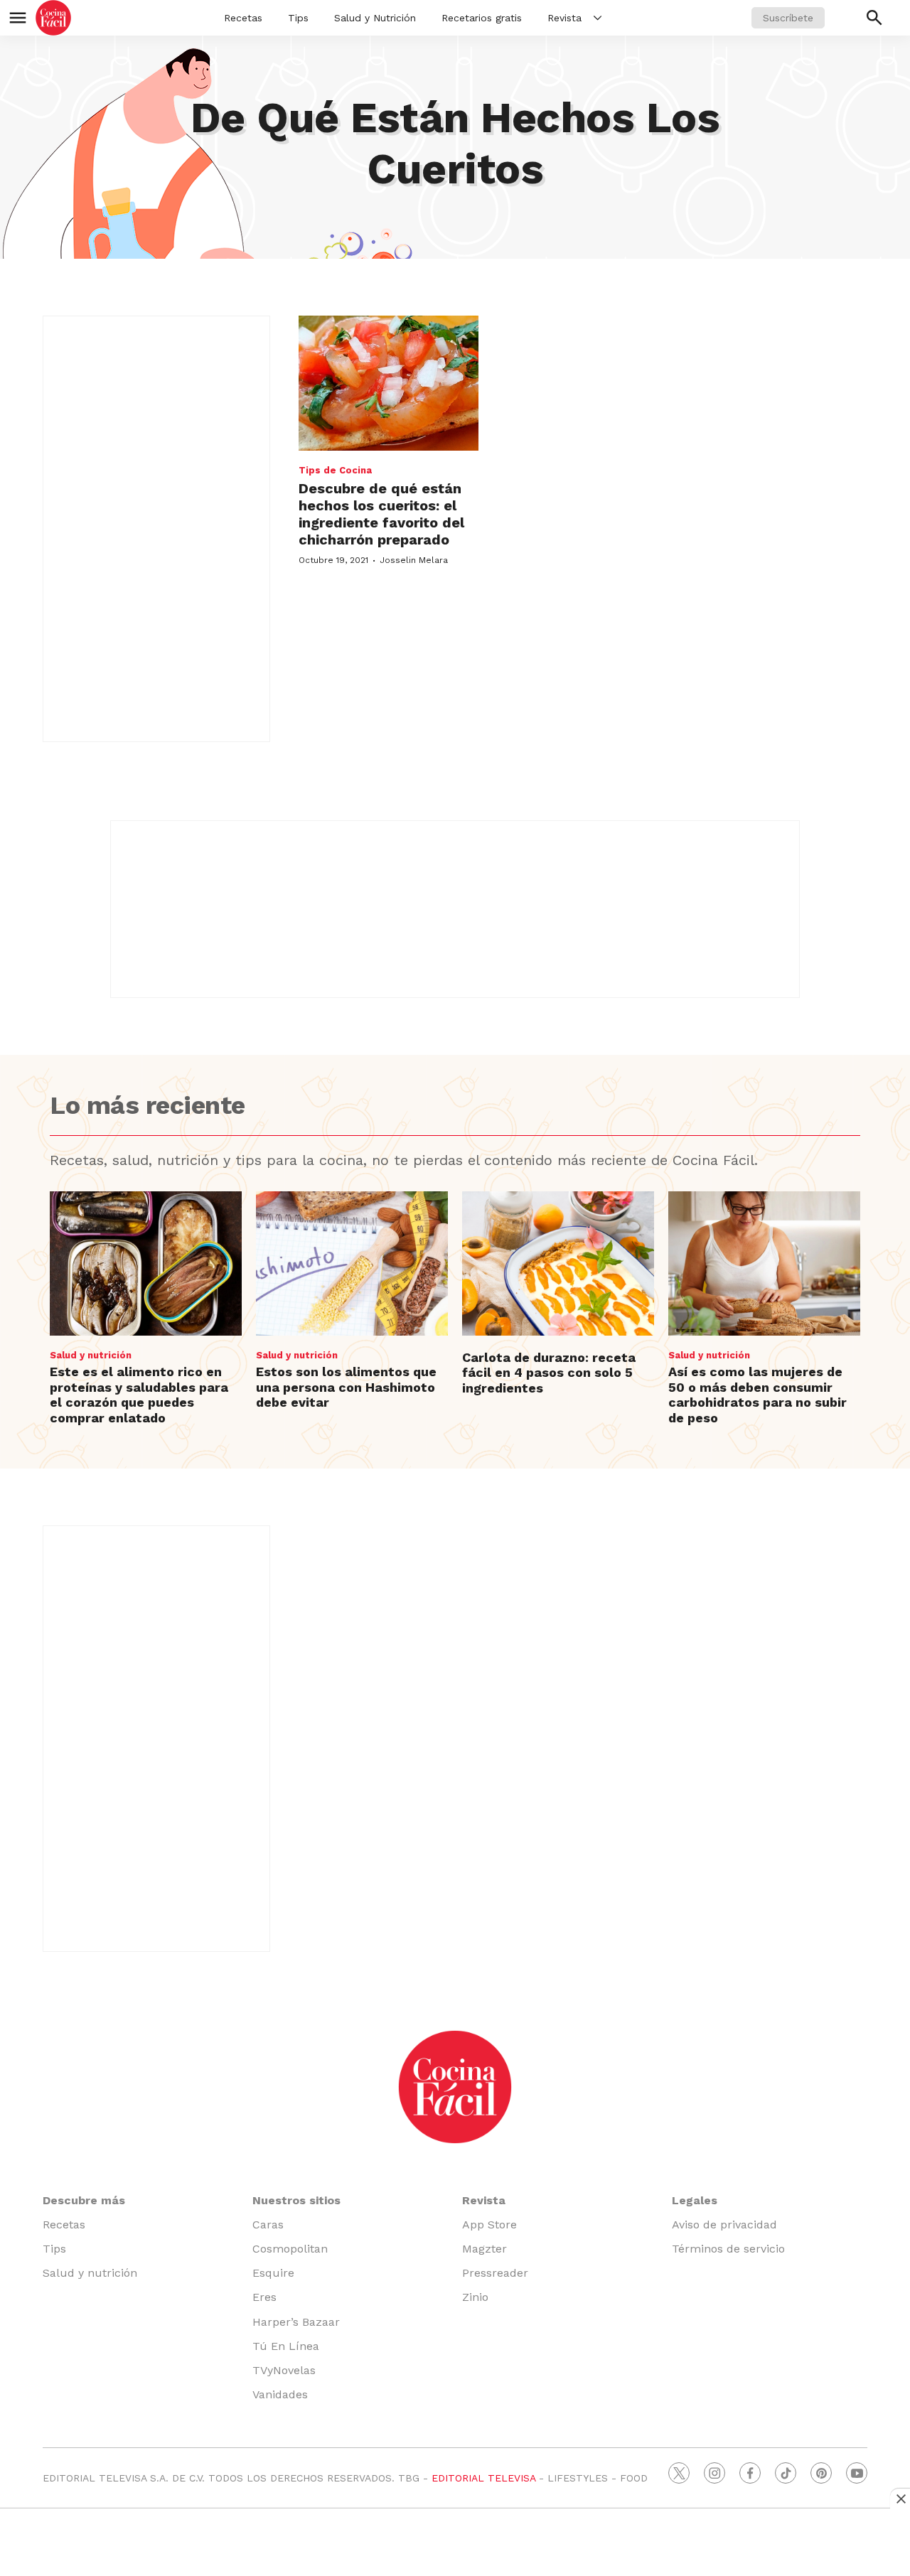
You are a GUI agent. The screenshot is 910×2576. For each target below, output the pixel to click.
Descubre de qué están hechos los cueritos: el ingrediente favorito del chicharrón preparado (381, 514)
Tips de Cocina (335, 470)
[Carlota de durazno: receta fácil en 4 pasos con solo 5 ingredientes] (558, 1263)
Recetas (243, 18)
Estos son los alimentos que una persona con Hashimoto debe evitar (346, 1387)
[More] (598, 18)
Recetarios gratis (482, 18)
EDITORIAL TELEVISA (483, 2478)
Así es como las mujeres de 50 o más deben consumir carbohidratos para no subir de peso (758, 1395)
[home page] (53, 18)
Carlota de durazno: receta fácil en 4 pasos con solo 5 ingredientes (549, 1373)
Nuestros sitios (296, 2200)
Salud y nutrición (91, 1355)
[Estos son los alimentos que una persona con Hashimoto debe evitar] (352, 1263)
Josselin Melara (414, 560)
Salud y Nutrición (375, 18)
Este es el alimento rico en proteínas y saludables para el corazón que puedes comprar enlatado (139, 1395)
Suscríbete (788, 18)
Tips (298, 18)
